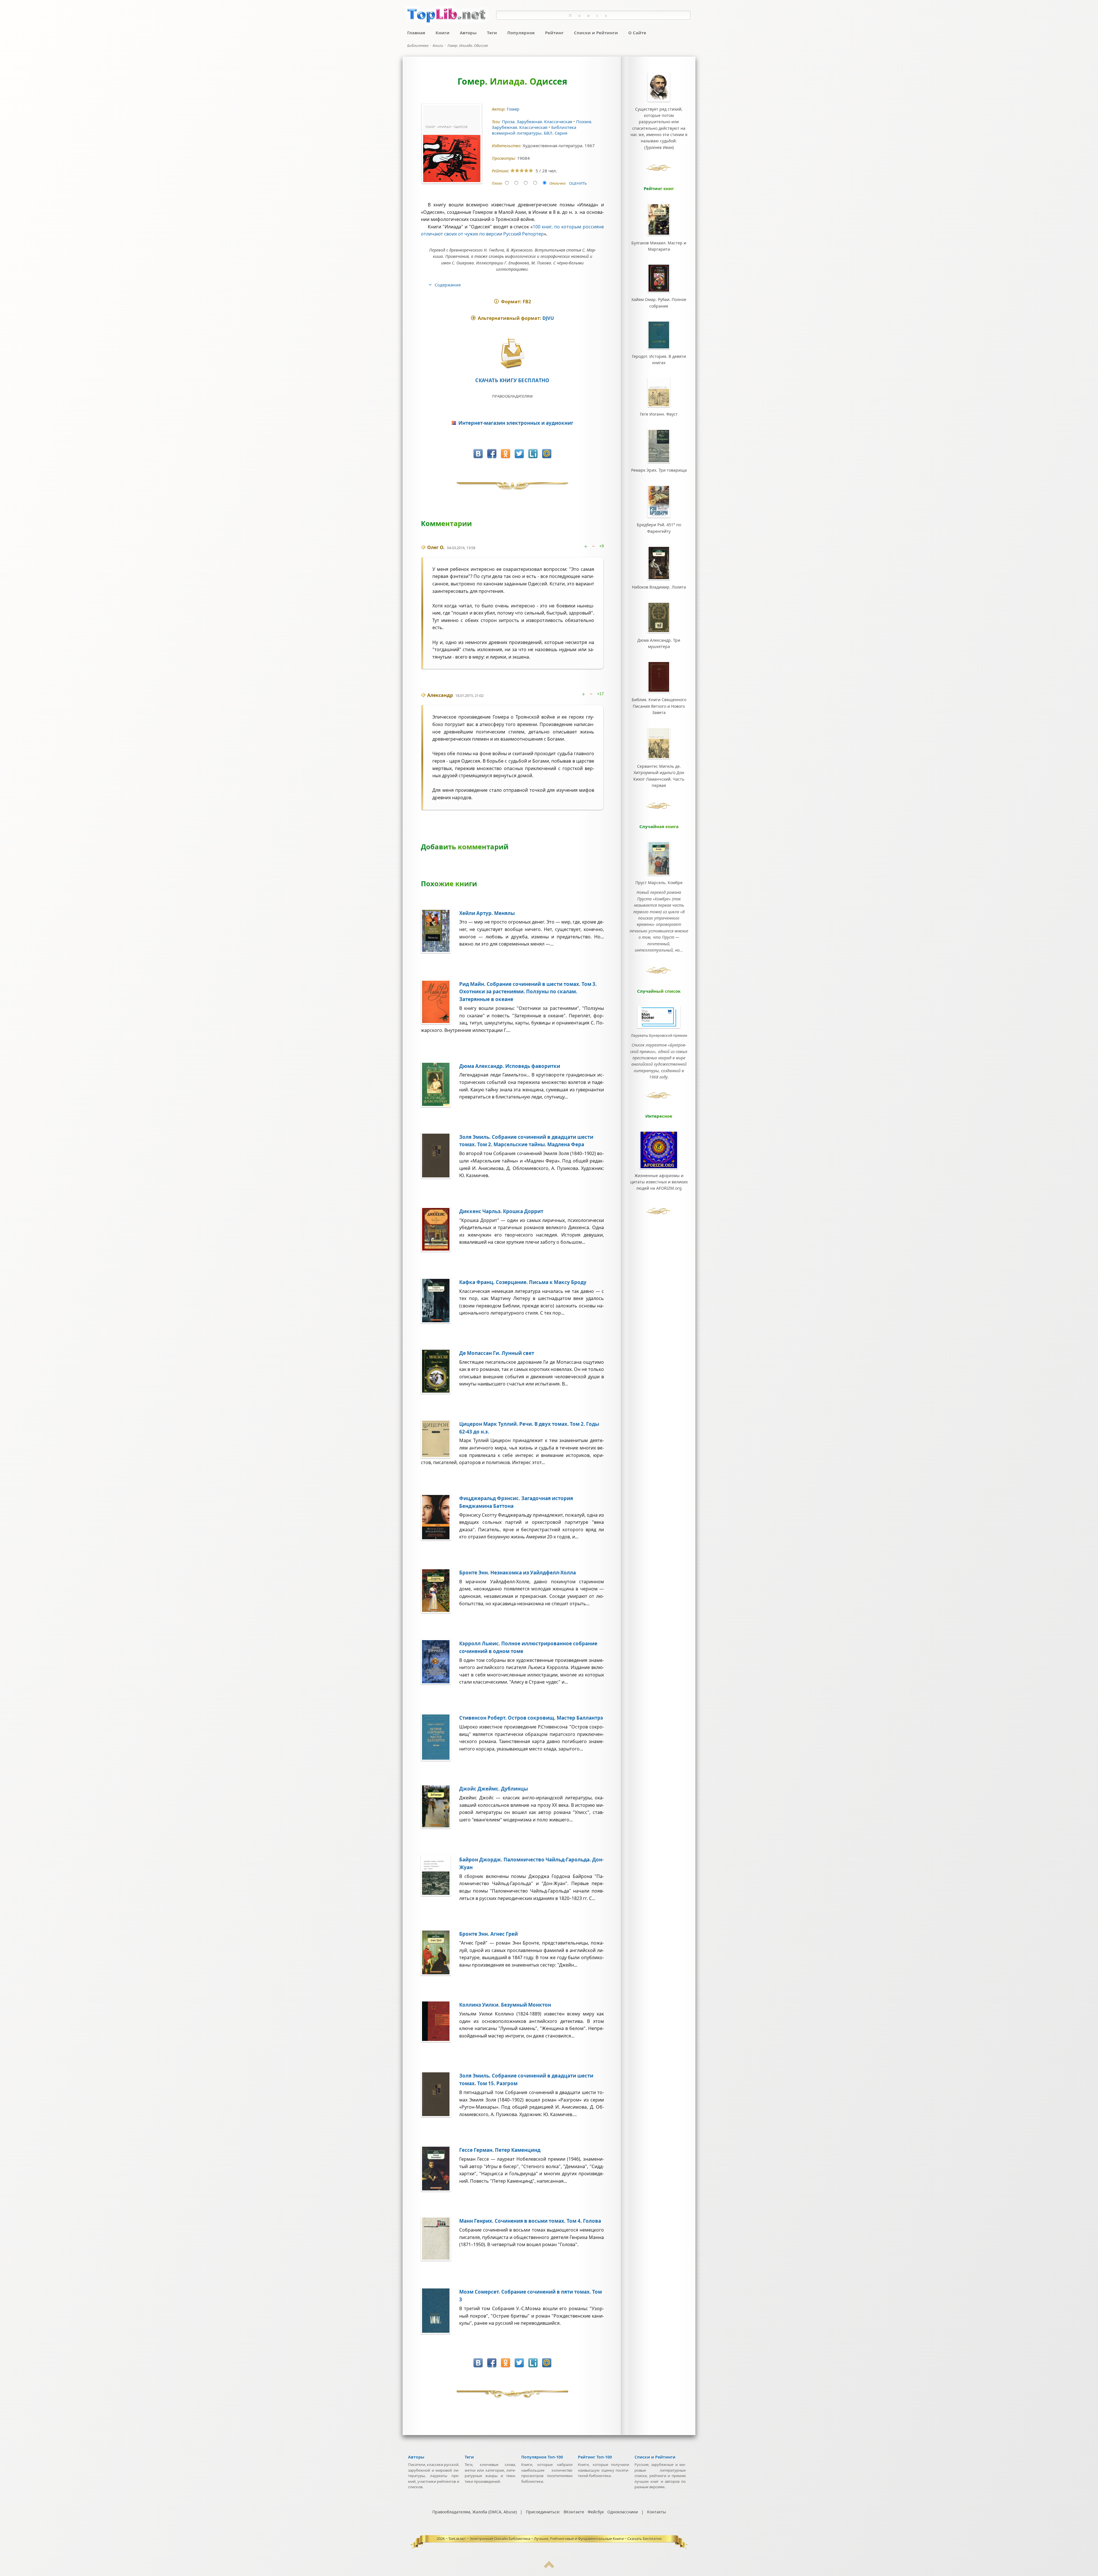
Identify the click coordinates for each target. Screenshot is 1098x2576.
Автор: (499, 109)
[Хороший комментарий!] (586, 546)
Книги (442, 33)
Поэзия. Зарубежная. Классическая (542, 124)
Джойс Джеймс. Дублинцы (494, 1789)
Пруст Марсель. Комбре (659, 883)
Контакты (657, 2512)
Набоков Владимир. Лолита (659, 587)
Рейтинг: (501, 171)
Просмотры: (504, 158)
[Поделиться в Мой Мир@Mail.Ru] (547, 454)
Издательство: (507, 146)
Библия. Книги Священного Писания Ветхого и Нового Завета (659, 706)
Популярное (521, 33)
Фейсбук (596, 2512)
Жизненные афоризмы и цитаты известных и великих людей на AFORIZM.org (659, 1182)
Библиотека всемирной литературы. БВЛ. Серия (534, 130)
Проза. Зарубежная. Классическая (538, 121)
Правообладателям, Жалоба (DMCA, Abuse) (475, 2512)
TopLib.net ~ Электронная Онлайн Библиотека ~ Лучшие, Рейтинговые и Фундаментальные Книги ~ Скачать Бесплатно (555, 2539)
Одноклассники (623, 2512)
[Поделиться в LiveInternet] (533, 454)
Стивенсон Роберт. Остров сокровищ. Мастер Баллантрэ (531, 1718)
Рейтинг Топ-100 (595, 2457)
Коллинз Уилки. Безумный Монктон (505, 2005)
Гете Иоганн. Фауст (659, 414)
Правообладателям (512, 396)
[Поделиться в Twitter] (519, 454)
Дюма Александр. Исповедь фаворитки (510, 1066)
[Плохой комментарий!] (594, 546)
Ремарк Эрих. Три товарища (659, 470)
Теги (492, 33)
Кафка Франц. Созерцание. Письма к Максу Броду (523, 1282)
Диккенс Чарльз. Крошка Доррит (501, 1211)
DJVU (548, 318)
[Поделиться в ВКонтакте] (478, 454)
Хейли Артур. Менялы (487, 913)
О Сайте (637, 33)
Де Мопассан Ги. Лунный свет (497, 1353)
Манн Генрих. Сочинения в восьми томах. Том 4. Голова (530, 2221)
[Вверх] (549, 2567)
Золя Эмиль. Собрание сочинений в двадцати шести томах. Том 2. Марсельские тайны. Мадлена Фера (526, 1141)
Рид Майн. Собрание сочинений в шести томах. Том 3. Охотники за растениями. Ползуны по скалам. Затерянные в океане (528, 992)
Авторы (468, 33)
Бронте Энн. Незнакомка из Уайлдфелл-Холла (518, 1573)
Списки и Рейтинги (596, 33)
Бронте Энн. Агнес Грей (489, 1934)
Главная (416, 33)
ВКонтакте (574, 2512)
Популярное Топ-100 (542, 2457)
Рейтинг (554, 33)
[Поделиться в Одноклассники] (506, 454)
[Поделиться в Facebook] (492, 454)
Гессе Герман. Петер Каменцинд (500, 2150)
